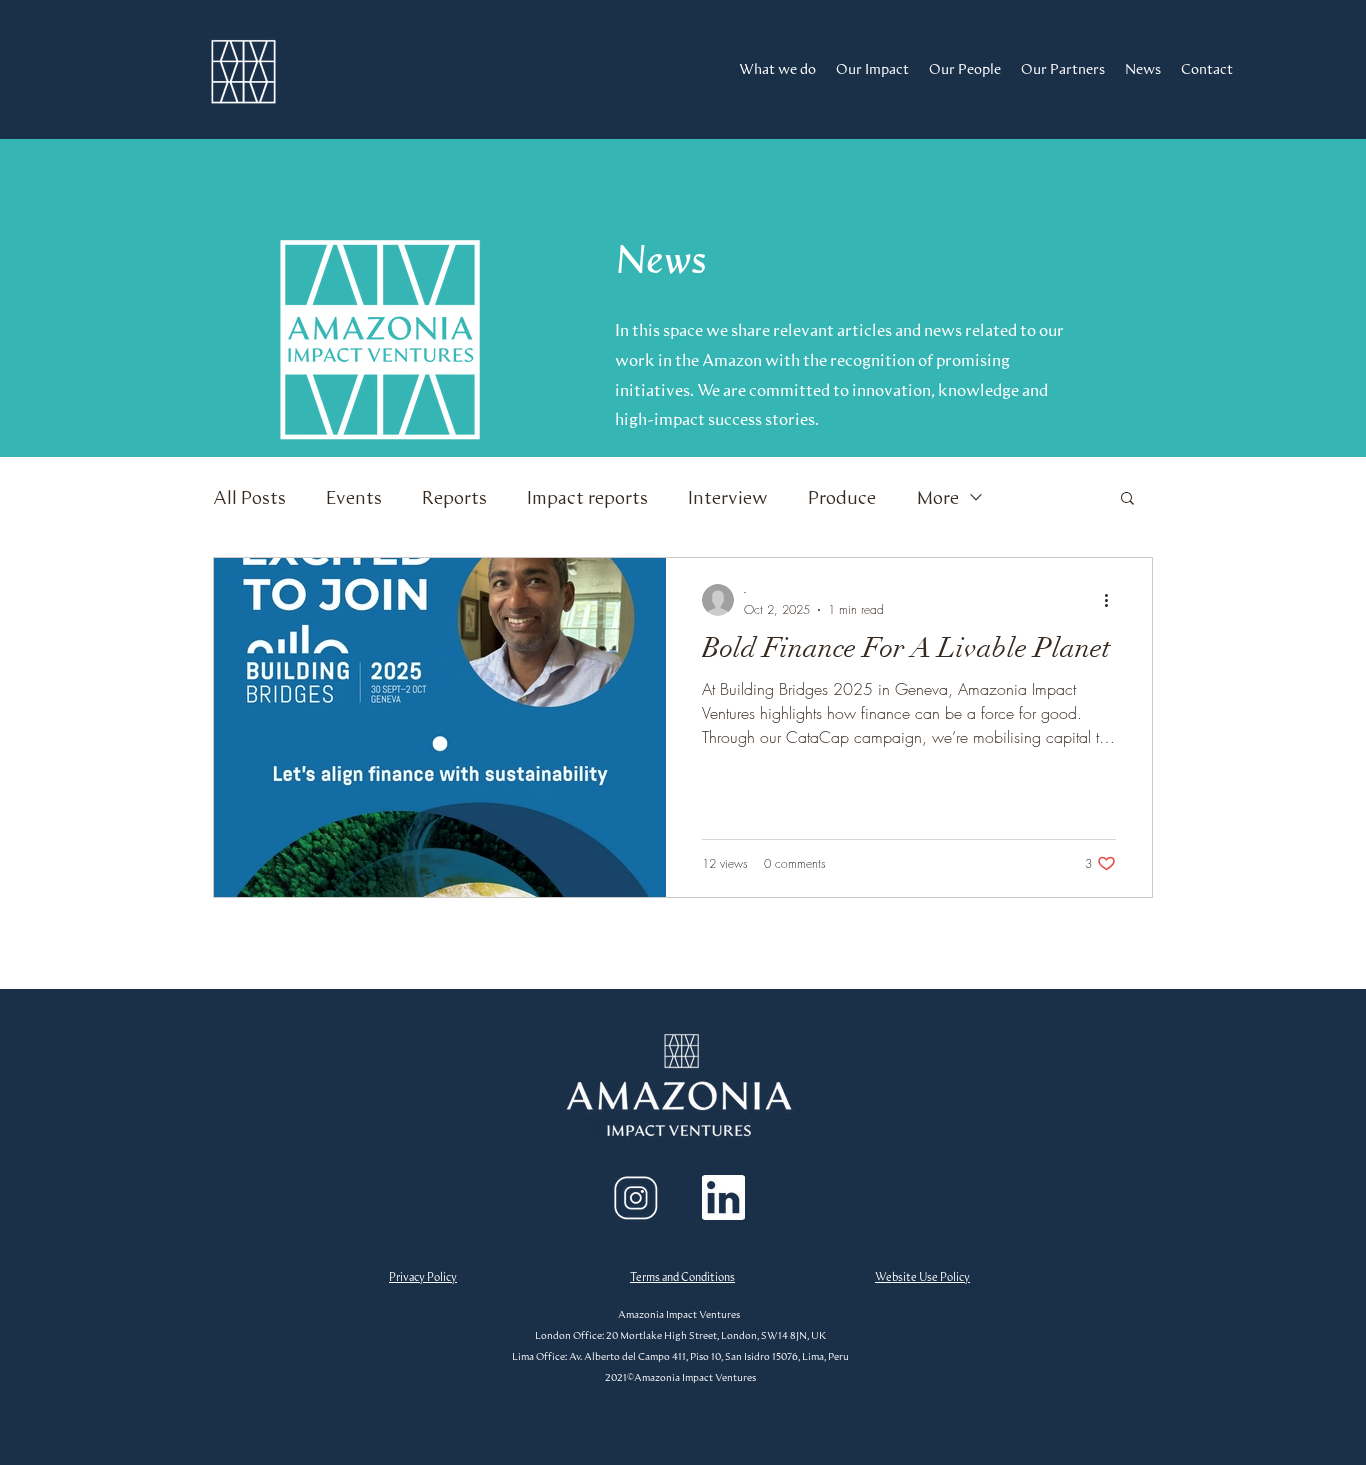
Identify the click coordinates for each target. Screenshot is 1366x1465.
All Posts (249, 497)
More (937, 497)
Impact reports (587, 497)
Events (354, 497)
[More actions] (1113, 600)
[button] (1127, 499)
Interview (728, 497)
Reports (454, 497)
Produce (842, 497)
